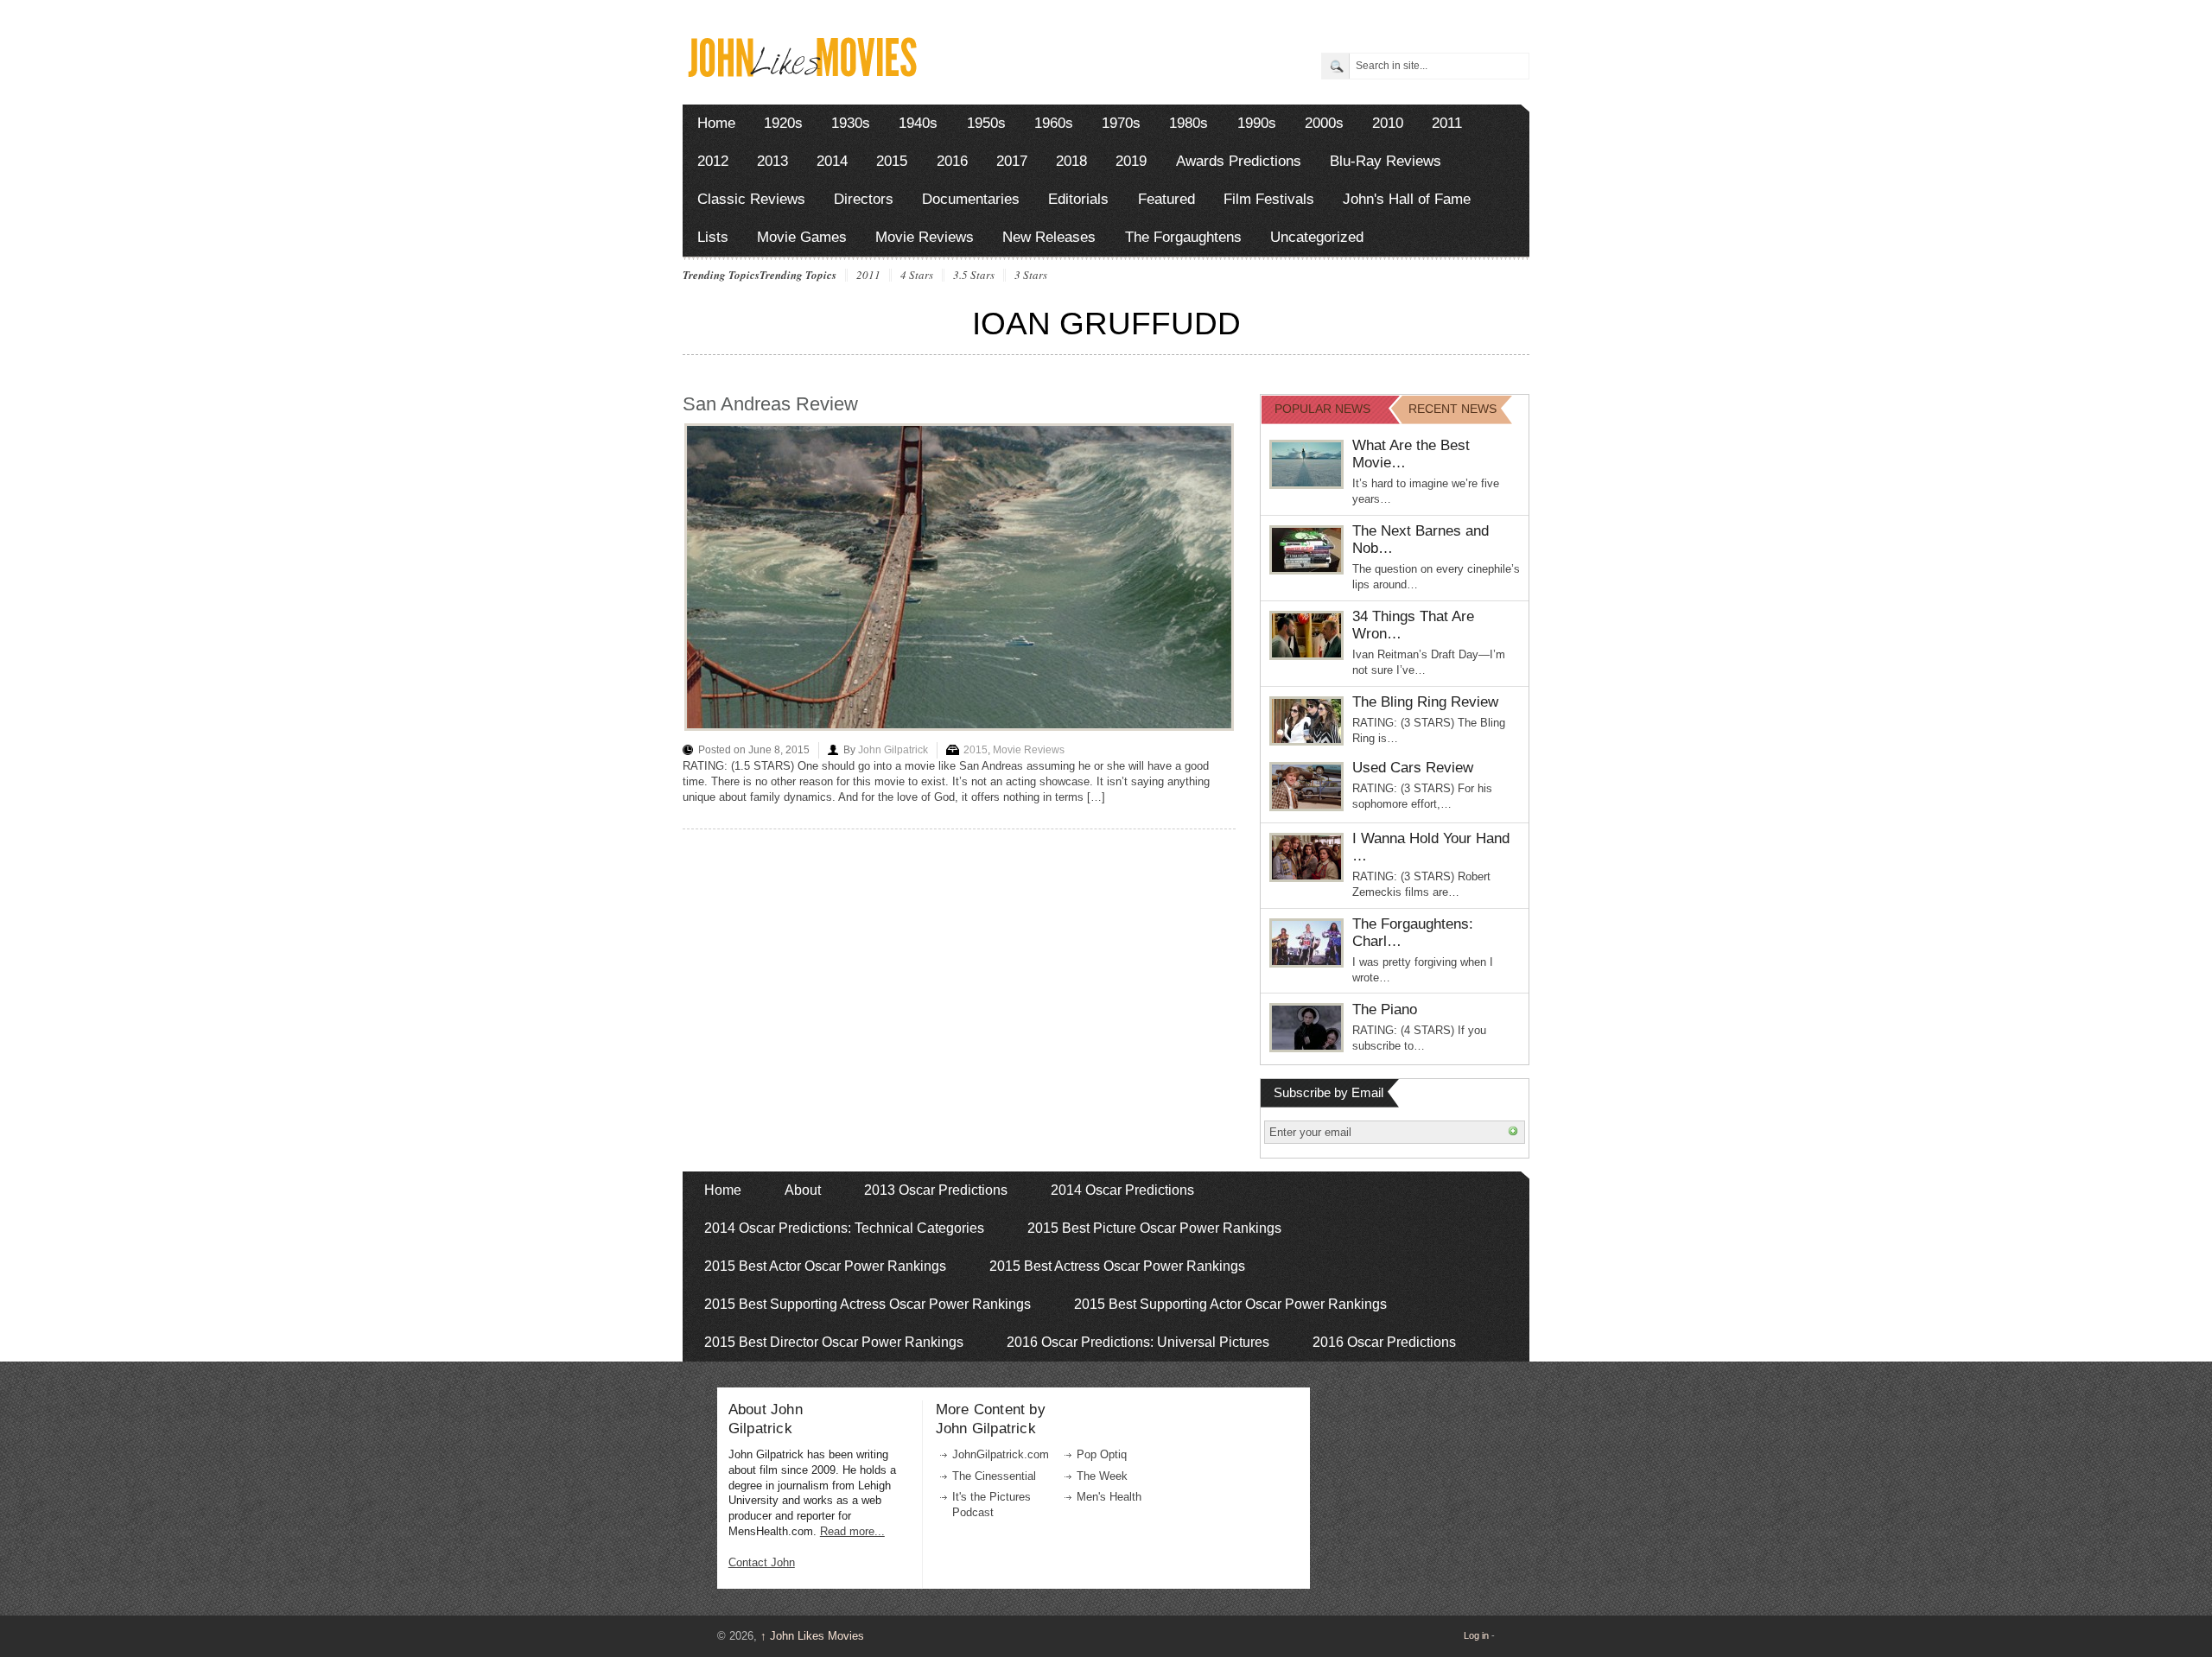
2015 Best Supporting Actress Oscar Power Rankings (868, 1304)
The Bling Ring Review (1425, 702)
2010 (1388, 123)
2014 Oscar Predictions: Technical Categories (844, 1228)
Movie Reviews (925, 237)
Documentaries (971, 199)
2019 (1131, 161)
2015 (892, 161)
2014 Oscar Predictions (1122, 1190)
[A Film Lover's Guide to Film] (801, 72)
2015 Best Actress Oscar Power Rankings (1117, 1266)
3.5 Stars (974, 276)
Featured (1166, 199)
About (803, 1190)
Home (716, 123)
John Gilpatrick (893, 750)
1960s (1054, 123)
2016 (952, 161)
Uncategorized (1317, 237)
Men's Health (1109, 1497)
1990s (1257, 123)
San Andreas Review (770, 404)
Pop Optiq (1102, 1454)
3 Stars (1031, 276)
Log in (1476, 1635)
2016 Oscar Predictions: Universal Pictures (1138, 1342)
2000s (1324, 123)
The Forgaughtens (1183, 237)
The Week (1102, 1476)
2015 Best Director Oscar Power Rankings (834, 1342)
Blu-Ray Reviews (1386, 161)
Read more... (852, 1531)
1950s (986, 123)
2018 (1071, 161)
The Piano (1385, 1009)
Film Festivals (1269, 199)
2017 (1012, 161)
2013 (772, 161)
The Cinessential (994, 1476)
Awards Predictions (1239, 161)
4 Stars (917, 276)
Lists (713, 237)
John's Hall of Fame (1407, 199)
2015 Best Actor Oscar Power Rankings (825, 1266)
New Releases (1049, 237)
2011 (1447, 123)
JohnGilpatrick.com (1001, 1454)
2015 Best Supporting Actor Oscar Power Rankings (1230, 1304)
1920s (783, 123)
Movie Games (802, 237)
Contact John (762, 1562)
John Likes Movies (812, 1636)
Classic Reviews (751, 199)
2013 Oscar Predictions (936, 1190)
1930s (851, 123)
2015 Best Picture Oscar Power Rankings (1154, 1228)
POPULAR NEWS (1322, 409)
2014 (832, 161)
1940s (918, 123)
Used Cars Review (1413, 768)
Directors (864, 199)
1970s (1121, 123)
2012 (713, 161)
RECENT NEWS (1452, 409)
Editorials (1078, 199)
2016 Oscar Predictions (1384, 1342)
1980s (1189, 123)
